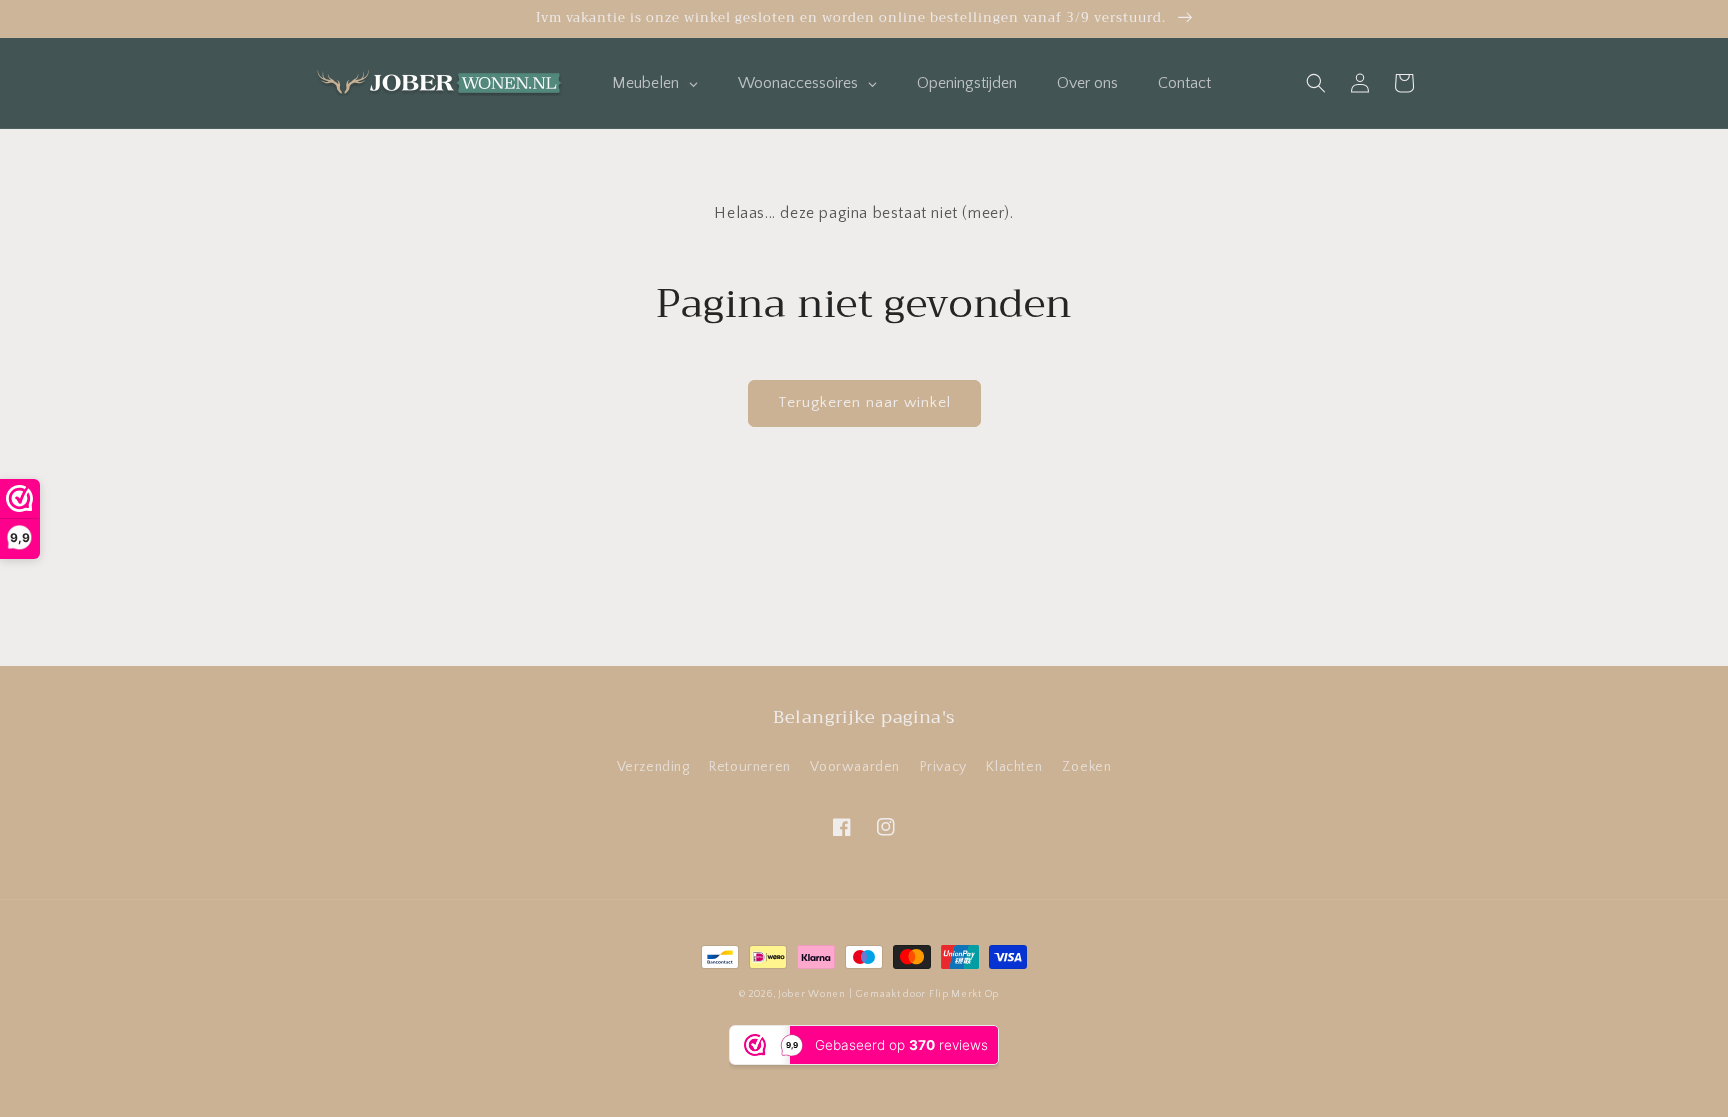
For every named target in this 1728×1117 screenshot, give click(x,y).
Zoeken (1087, 767)
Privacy (943, 767)
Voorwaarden (855, 767)
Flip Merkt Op (964, 994)
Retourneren (750, 767)
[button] (1316, 83)
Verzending (653, 767)
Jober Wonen (812, 994)
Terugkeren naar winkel (864, 402)
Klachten (1014, 767)
